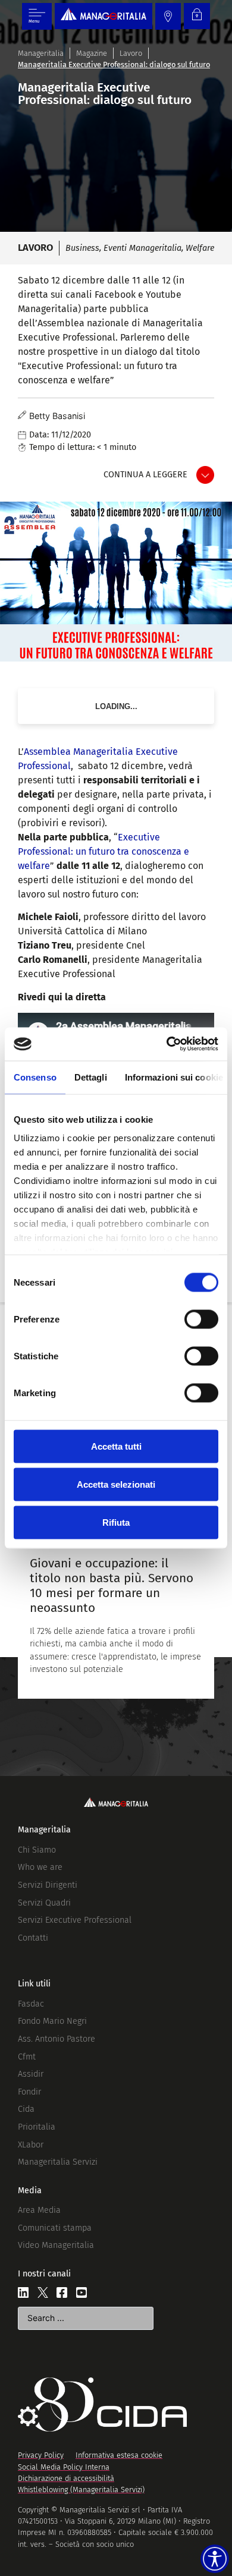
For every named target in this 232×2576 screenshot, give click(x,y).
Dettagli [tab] (91, 1077)
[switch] (201, 1319)
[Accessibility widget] (215, 2559)
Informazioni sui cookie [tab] (174, 1077)
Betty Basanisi (57, 416)
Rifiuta (116, 1522)
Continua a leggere (145, 475)
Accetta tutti (116, 1446)
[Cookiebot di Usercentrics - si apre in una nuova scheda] (167, 1044)
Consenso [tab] (35, 1077)
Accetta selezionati (116, 1484)
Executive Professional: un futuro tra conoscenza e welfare (104, 851)
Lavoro (131, 53)
